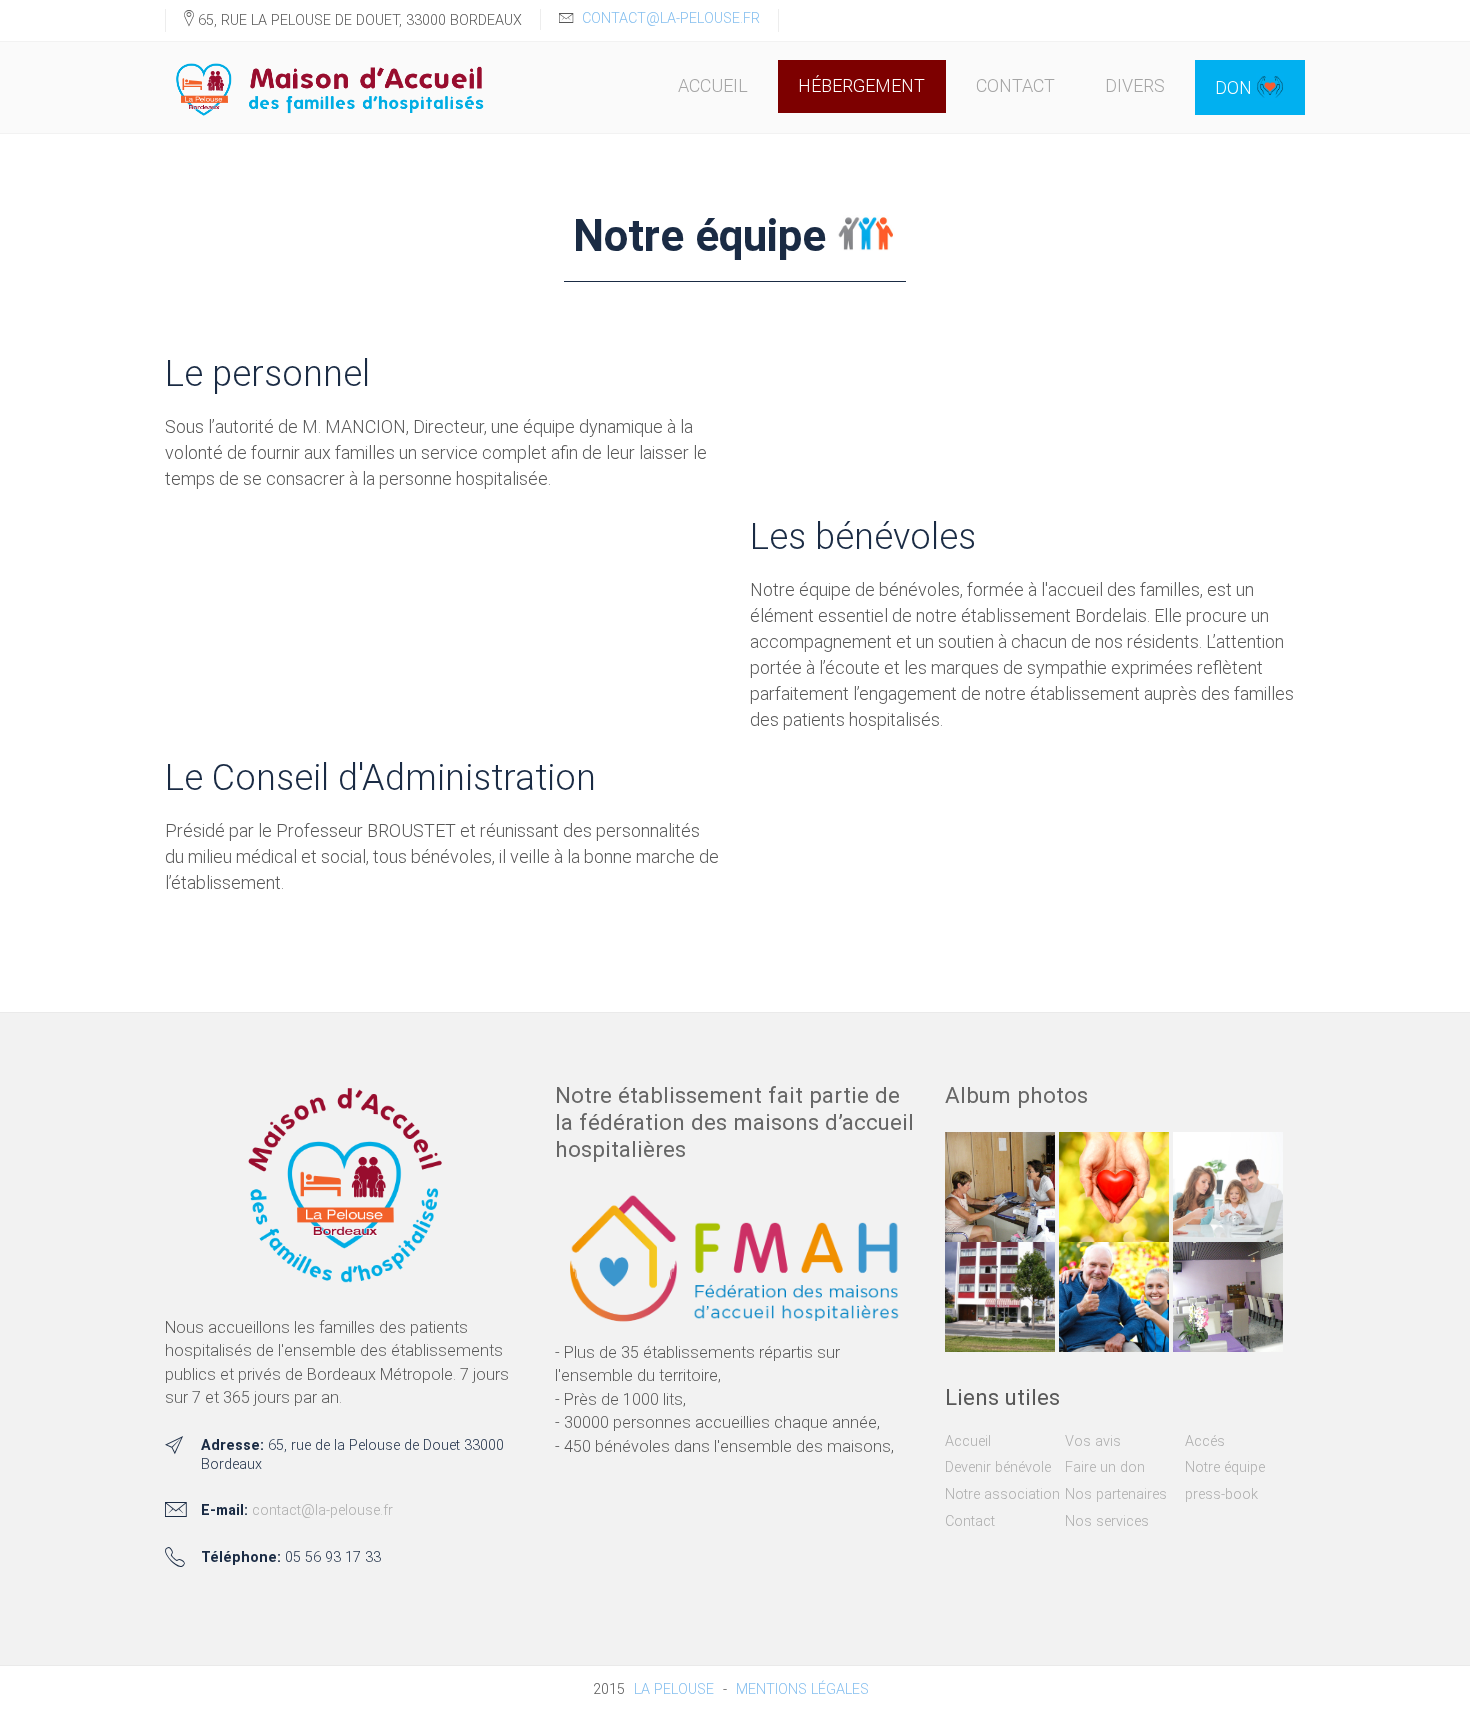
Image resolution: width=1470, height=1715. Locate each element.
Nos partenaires (1116, 1494)
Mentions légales (802, 1689)
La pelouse (674, 1689)
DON (1235, 87)
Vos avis (1093, 1441)
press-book (1221, 1494)
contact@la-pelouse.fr (671, 18)
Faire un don (1105, 1467)
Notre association (1002, 1494)
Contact (1015, 85)
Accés (1205, 1441)
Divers (1135, 85)
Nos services (1107, 1521)
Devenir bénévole (998, 1467)
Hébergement (861, 85)
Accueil (713, 85)
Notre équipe (1225, 1467)
